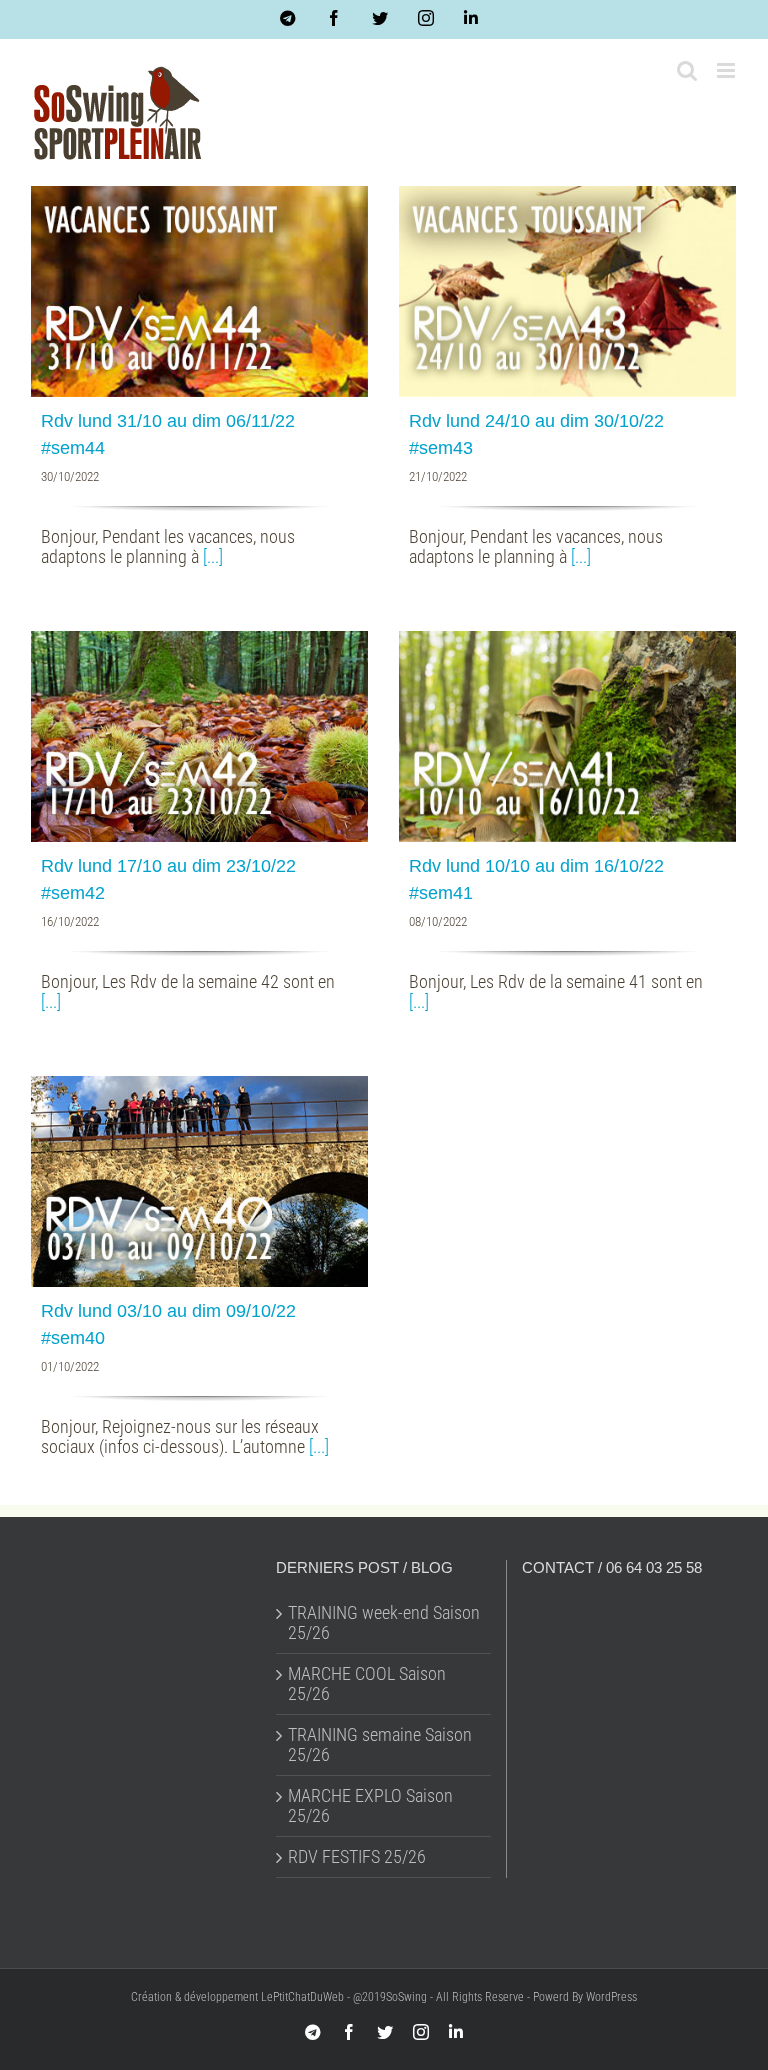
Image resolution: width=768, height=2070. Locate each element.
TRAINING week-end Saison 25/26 (384, 1623)
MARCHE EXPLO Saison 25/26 (370, 1806)
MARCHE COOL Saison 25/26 (367, 1684)
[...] (213, 556)
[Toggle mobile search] (687, 70)
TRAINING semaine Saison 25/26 (380, 1745)
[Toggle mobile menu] (727, 70)
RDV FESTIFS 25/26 (357, 1857)
